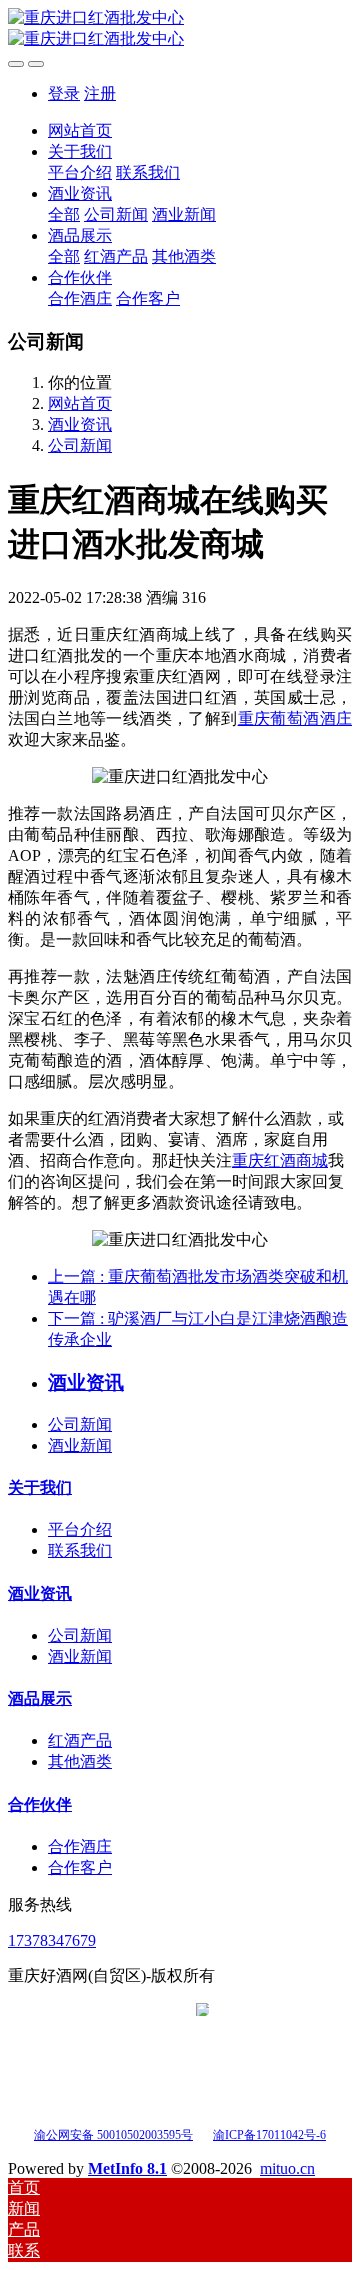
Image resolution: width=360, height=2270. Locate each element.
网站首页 (80, 130)
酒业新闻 (80, 1445)
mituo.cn (287, 2168)
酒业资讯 (80, 424)
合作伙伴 (40, 1804)
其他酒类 (80, 1761)
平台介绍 (80, 1529)
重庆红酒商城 (280, 1160)
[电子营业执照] (202, 2133)
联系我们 (80, 1550)
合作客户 (80, 1867)
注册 (100, 93)
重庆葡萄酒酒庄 (295, 718)
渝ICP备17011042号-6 (269, 2135)
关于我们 (40, 1487)
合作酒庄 (80, 1846)
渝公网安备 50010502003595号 (113, 2135)
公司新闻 (80, 445)
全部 (64, 214)
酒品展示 (40, 1698)
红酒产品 (80, 1740)
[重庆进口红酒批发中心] (180, 29)
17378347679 (52, 1940)
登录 (64, 93)
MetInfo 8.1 (127, 2168)
